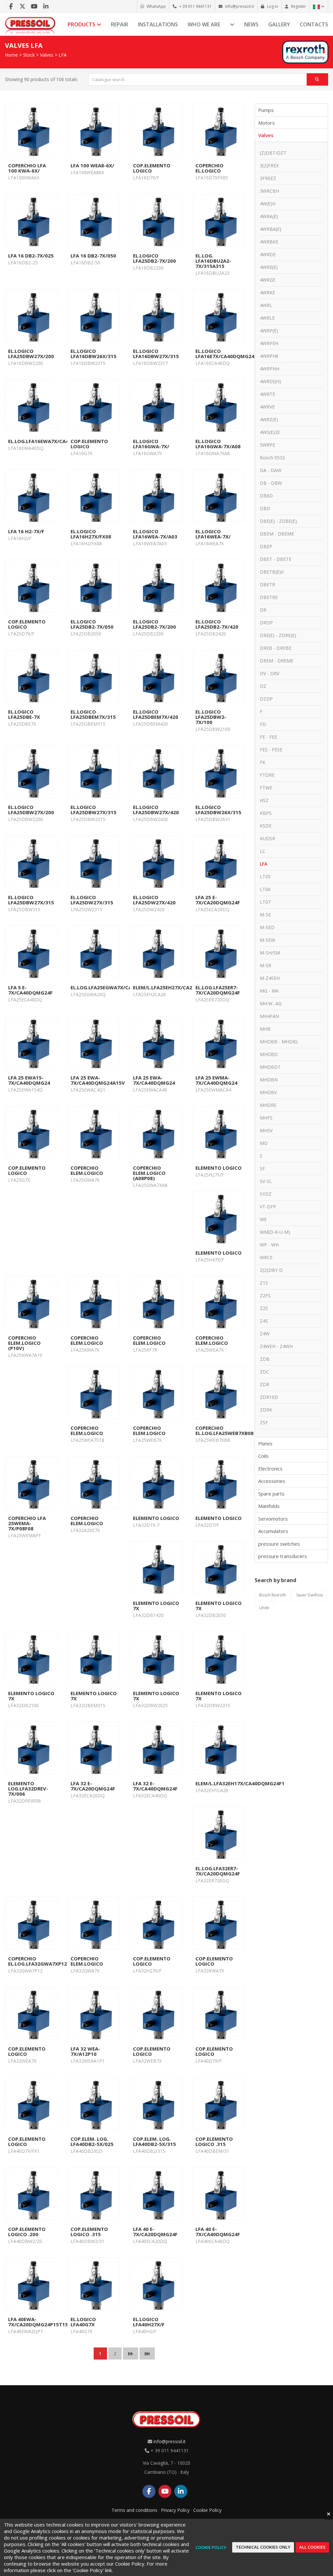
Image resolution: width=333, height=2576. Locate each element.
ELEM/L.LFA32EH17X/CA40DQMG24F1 (240, 1783)
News (251, 24)
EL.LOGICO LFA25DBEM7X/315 (93, 714)
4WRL (266, 305)
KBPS (266, 813)
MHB (265, 1029)
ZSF (264, 1422)
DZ (263, 686)
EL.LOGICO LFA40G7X (83, 2322)
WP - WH (269, 1245)
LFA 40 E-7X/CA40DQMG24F (218, 2232)
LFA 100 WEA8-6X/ (92, 165)
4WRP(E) (269, 331)
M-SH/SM (270, 953)
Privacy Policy (175, 2510)
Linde (264, 1608)
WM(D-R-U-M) (275, 1232)
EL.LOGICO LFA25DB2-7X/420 (217, 624)
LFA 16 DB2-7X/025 (31, 256)
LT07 (265, 902)
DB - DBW (271, 483)
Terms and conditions (134, 2510)
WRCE (266, 1257)
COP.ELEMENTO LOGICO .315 (214, 2141)
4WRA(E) (269, 216)
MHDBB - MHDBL (279, 1042)
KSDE (266, 826)
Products (82, 24)
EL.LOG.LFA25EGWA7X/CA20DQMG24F (116, 987)
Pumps (266, 110)
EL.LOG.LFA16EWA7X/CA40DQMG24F (52, 441)
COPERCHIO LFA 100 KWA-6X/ (27, 168)
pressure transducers (283, 1556)
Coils (263, 1456)
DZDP (266, 699)
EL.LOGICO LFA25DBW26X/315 (218, 810)
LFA (63, 55)
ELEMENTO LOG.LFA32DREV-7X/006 (28, 1789)
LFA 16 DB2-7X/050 (93, 256)
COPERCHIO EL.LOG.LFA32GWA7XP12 (38, 1961)
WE (263, 1219)
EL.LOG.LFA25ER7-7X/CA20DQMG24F (218, 990)
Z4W (265, 1334)
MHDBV (268, 1092)
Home (11, 55)
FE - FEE (268, 737)
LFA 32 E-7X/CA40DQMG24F (155, 1786)
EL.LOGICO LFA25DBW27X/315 (93, 810)
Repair (120, 24)
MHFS (266, 1118)
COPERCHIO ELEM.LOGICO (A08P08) (149, 1173)
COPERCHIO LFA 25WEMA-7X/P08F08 (27, 1523)
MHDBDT (270, 1067)
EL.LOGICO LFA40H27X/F (149, 2322)
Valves (47, 55)
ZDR (265, 1384)
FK (263, 762)
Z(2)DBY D (271, 1270)
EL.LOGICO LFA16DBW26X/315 (93, 354)
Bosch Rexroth (273, 1595)
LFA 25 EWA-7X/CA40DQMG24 (154, 1080)
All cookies (312, 2547)
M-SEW (267, 940)
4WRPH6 (269, 356)
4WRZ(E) (269, 419)
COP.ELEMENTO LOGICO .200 (27, 2232)
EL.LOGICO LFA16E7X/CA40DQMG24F (226, 354)
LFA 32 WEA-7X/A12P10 (85, 2051)
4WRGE (268, 280)
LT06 (265, 889)
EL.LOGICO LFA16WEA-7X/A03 (155, 534)
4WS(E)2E (270, 432)
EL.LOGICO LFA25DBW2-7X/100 (211, 717)
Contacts (314, 24)
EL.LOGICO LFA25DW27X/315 (92, 900)
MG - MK (269, 991)
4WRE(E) (269, 267)
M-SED (267, 927)
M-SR (266, 965)
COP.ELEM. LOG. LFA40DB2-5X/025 (92, 2141)
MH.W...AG (271, 1003)
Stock (29, 55)
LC (263, 851)
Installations (158, 24)
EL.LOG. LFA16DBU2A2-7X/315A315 (213, 261)
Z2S (264, 1308)
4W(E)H (268, 204)
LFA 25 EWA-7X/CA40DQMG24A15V (98, 1080)
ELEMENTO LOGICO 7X (156, 1606)
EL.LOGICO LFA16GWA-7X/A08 (218, 444)
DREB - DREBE (276, 648)
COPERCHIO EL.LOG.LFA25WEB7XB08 (225, 1430)
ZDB (265, 1359)
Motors (266, 123)
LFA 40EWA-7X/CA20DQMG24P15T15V (40, 2322)
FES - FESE (271, 750)
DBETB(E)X (272, 572)
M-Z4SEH (270, 978)
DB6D (266, 496)
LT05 (265, 877)
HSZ (264, 800)
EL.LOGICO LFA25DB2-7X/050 (92, 624)
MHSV (266, 1130)
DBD (265, 508)
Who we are (204, 24)
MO (264, 1143)
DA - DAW (271, 470)
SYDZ (266, 1194)
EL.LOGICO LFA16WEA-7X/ (213, 534)
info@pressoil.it (170, 2441)
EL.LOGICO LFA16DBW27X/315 (156, 354)
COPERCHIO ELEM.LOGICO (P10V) (24, 1343)
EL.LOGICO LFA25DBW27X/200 (31, 354)
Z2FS (265, 1295)
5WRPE (267, 445)
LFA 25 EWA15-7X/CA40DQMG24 (29, 1080)
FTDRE (267, 775)
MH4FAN (269, 1016)
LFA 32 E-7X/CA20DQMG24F (93, 1786)
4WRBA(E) (271, 229)
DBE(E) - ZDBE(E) (278, 521)
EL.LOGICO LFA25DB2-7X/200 (154, 258)
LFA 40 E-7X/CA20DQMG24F (155, 2232)
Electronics (270, 1469)
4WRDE (268, 254)
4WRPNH (270, 369)
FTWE (266, 788)
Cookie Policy (207, 2510)
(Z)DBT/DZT (273, 153)
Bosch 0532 (272, 458)
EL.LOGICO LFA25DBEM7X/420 (156, 714)
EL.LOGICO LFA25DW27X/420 (154, 900)
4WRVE (267, 407)
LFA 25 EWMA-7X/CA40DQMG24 (216, 1080)
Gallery (279, 24)
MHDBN (269, 1080)
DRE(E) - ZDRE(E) (278, 635)
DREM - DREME (277, 661)
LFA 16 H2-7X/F (26, 531)
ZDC (265, 1372)
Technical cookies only (263, 2547)
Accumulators (273, 1531)
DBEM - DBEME (277, 534)
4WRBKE (269, 242)
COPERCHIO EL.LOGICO (209, 168)
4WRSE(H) (270, 381)
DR (263, 610)
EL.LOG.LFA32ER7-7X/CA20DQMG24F (218, 1871)
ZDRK (266, 1410)
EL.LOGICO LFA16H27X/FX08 (91, 534)
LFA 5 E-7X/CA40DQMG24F (30, 990)
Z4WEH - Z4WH (276, 1346)
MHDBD (269, 1054)
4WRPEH (269, 343)
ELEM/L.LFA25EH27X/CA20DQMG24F (176, 987)
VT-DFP (268, 1207)
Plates (265, 1443)
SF (262, 1169)
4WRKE (267, 292)
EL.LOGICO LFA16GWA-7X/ (151, 444)
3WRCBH (269, 191)
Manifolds (269, 1506)
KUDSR (267, 838)
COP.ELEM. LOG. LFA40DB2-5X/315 (154, 2141)
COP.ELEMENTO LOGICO (152, 168)
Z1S (264, 1283)
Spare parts (271, 1494)
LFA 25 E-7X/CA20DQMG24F (218, 900)
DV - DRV (270, 673)
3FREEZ (268, 178)
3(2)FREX (269, 166)
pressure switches (279, 1544)
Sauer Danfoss (310, 1595)
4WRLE (267, 318)
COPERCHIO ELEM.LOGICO (87, 1170)
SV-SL (266, 1181)
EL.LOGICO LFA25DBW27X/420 (156, 810)
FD (263, 724)
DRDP (266, 623)
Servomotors (273, 1519)
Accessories (272, 1481)
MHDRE (268, 1105)
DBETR (267, 585)
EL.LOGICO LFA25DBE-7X (24, 714)
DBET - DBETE (276, 559)
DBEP (266, 546)
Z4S (264, 1321)
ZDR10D (269, 1397)
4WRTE (267, 394)
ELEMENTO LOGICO (219, 1168)
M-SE (265, 915)
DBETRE (269, 597)
